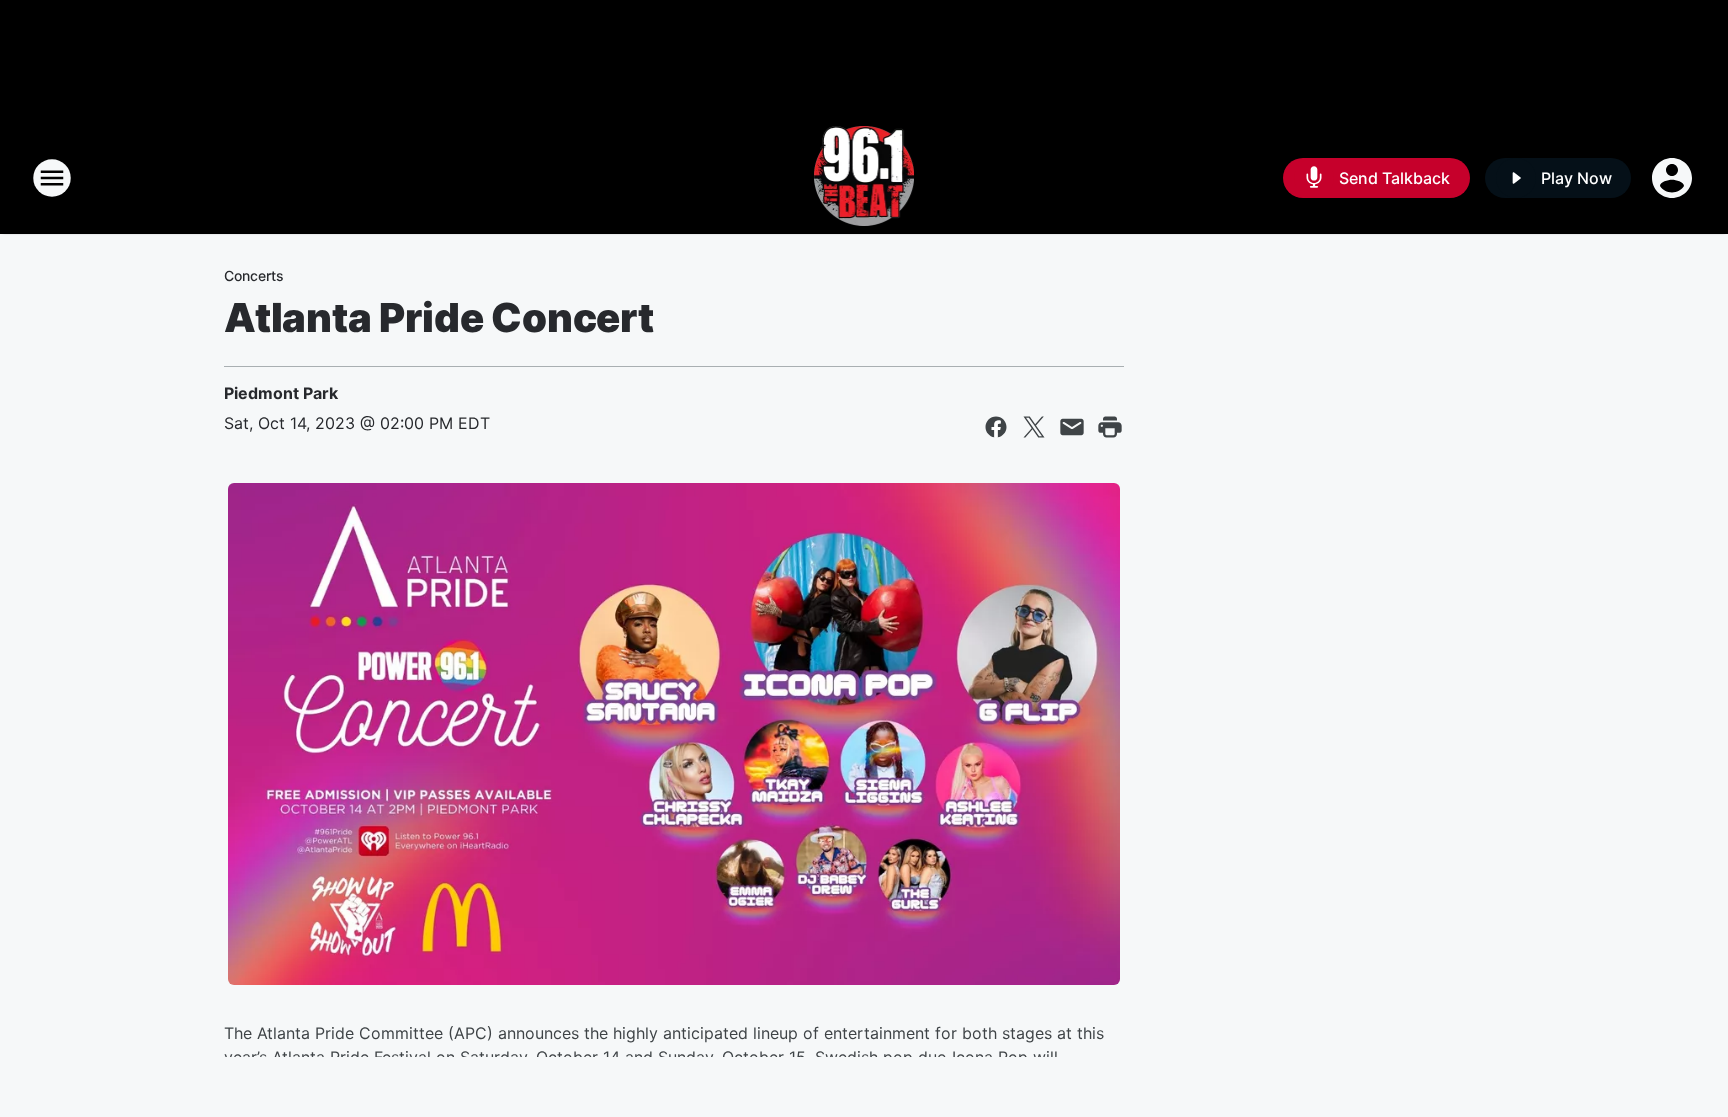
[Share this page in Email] (1072, 427)
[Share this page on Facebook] (996, 427)
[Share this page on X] (1034, 427)
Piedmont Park (281, 393)
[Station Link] (864, 178)
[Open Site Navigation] (52, 178)
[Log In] (1674, 178)
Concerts (254, 275)
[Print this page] (1110, 427)
